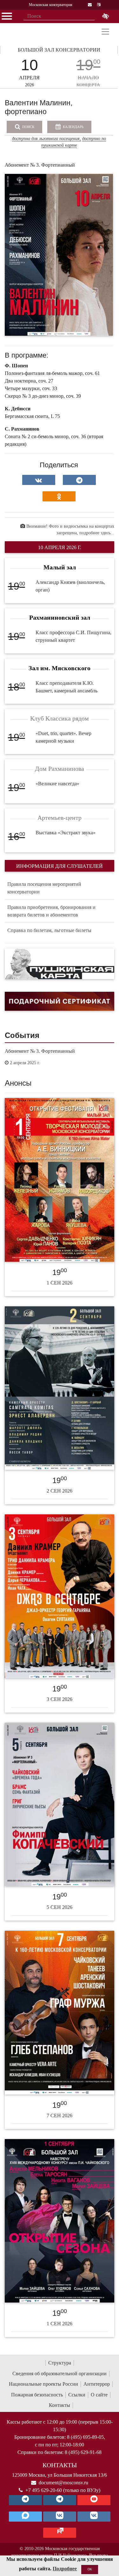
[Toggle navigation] (105, 32)
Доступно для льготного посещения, (46, 139)
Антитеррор (97, 2384)
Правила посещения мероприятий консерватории (44, 888)
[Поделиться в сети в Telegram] (79, 480)
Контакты (60, 2405)
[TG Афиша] (60, 2500)
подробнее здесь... (97, 533)
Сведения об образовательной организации (60, 2374)
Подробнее (65, 2569)
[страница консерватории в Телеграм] (25, 2500)
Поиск (28, 127)
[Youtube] (94, 2500)
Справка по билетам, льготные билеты (49, 930)
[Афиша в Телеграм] (60, 2533)
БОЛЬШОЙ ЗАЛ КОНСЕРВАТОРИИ (59, 50)
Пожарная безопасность (37, 2395)
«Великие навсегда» (57, 784)
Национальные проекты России (43, 2384)
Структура (60, 2363)
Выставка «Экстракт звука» (66, 833)
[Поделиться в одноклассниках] (59, 496)
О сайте (99, 2395)
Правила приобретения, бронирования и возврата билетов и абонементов (51, 911)
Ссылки (77, 2395)
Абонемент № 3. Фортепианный (40, 1051)
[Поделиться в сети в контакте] (39, 480)
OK (90, 2569)
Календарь (73, 127)
